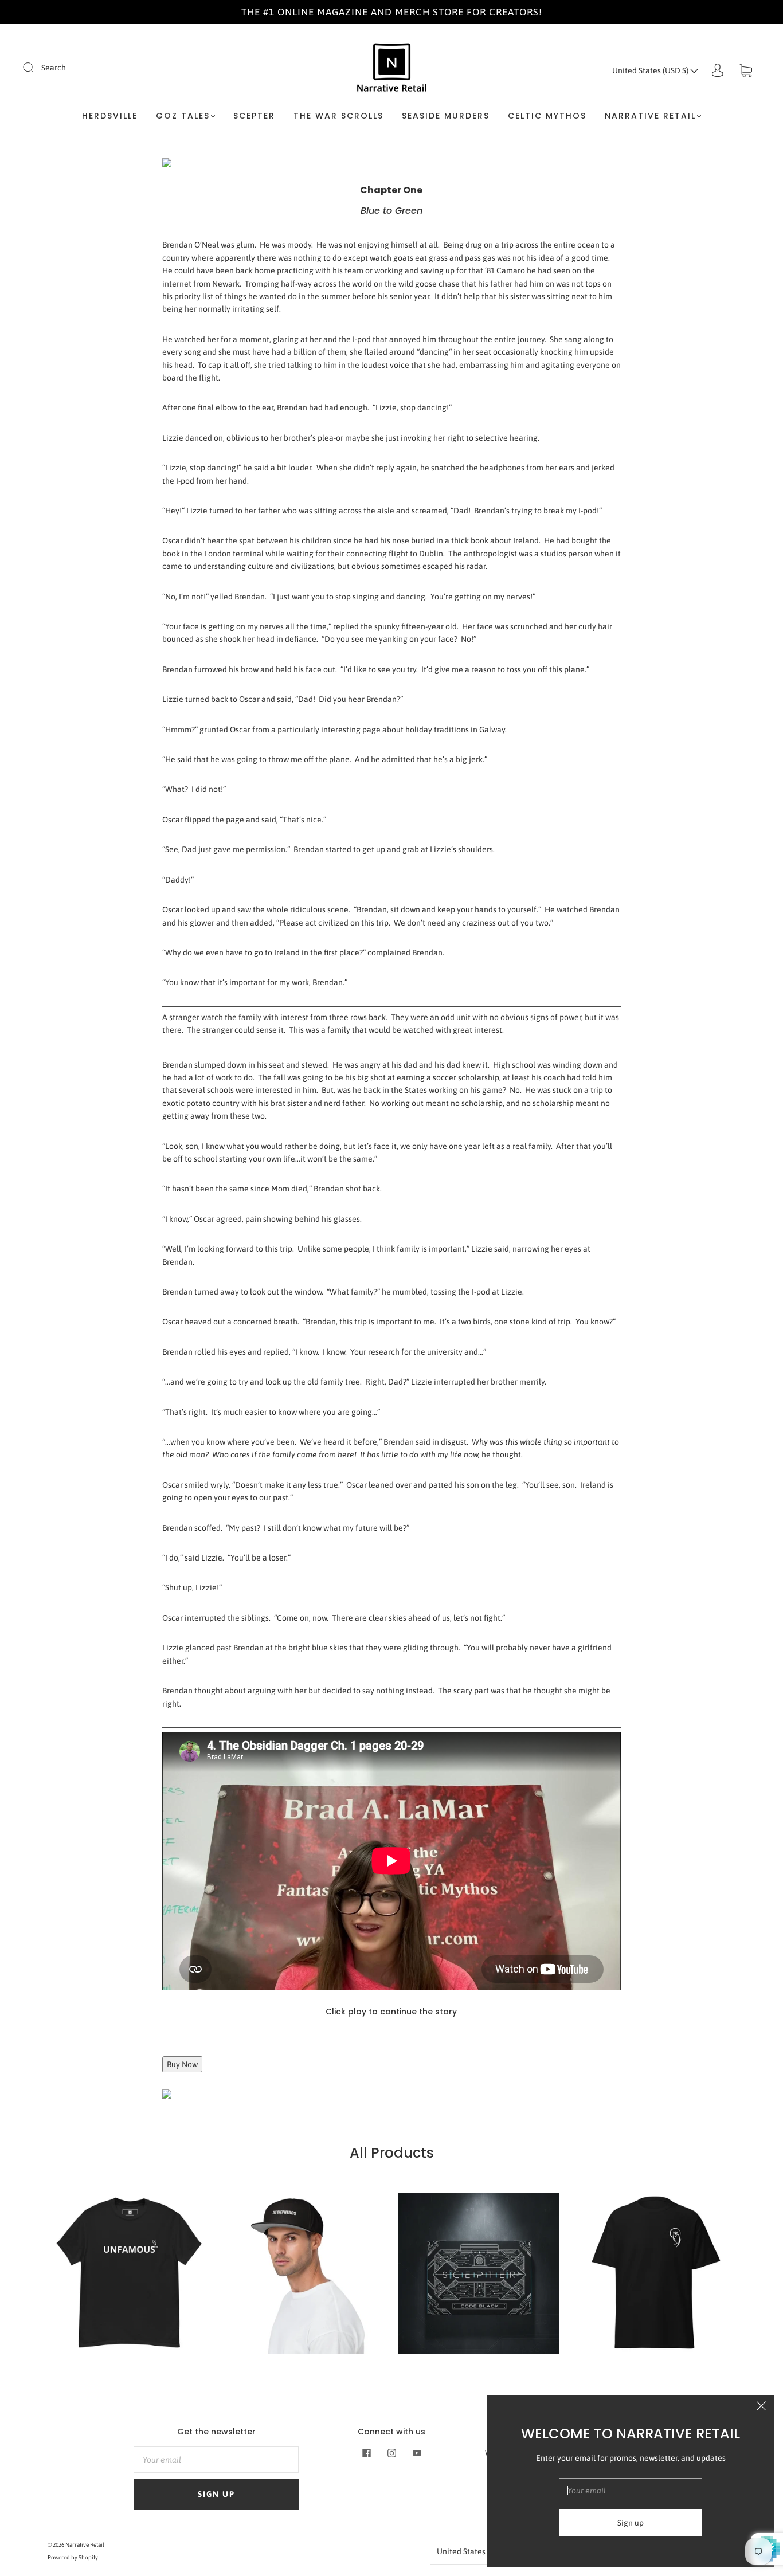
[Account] (718, 70)
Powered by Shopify (73, 2557)
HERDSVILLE (110, 116)
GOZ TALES (183, 116)
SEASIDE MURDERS (446, 116)
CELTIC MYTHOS (547, 116)
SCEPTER (254, 116)
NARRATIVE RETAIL (650, 116)
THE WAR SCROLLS (338, 116)
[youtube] (417, 2453)
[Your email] (216, 2460)
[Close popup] (761, 2408)
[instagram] (391, 2453)
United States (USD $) (651, 70)
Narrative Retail (85, 2545)
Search (54, 68)
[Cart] (746, 70)
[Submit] (36, 67)
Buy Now (182, 2064)
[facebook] (366, 2453)
